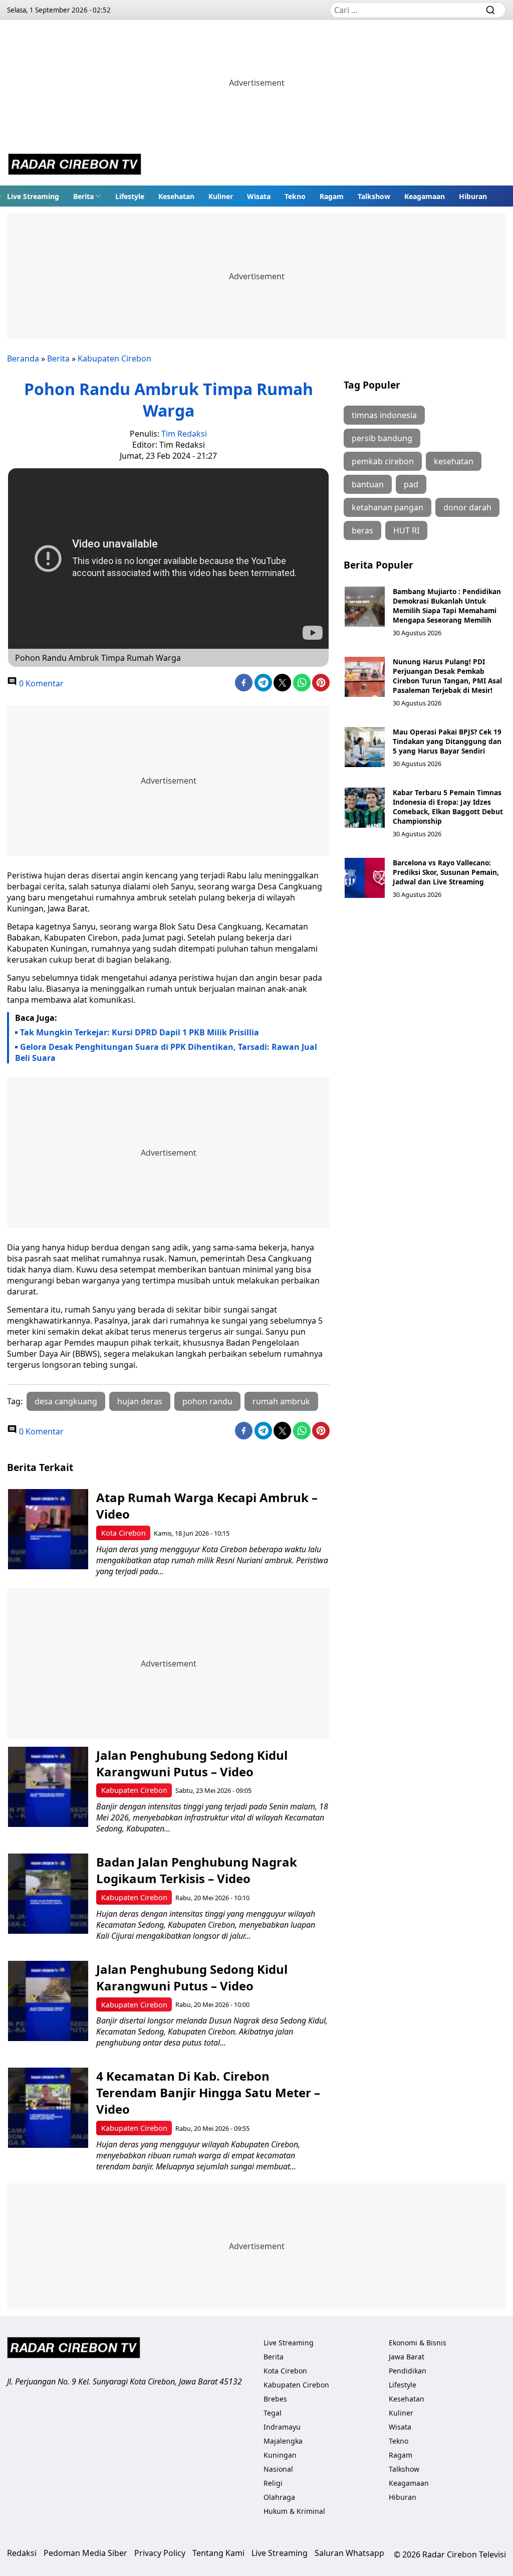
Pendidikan (408, 2371)
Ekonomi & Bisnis (418, 2343)
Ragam (332, 196)
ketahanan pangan (388, 507)
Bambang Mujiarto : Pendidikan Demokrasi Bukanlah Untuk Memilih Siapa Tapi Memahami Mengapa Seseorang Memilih (447, 606)
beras (362, 530)
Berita (83, 196)
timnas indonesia (384, 415)
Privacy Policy (160, 2553)
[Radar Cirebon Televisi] (75, 165)
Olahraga (279, 2497)
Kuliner (221, 196)
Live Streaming (33, 196)
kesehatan (454, 461)
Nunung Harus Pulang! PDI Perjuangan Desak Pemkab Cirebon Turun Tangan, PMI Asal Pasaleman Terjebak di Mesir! (447, 676)
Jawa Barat (407, 2357)
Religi (273, 2483)
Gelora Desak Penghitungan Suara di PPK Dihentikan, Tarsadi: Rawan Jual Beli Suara (166, 1052)
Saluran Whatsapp (349, 2553)
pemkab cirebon (383, 461)
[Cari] (490, 10)
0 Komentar (40, 683)
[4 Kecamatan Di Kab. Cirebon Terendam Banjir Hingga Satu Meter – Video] (48, 2108)
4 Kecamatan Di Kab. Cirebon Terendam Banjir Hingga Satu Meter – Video (208, 2092)
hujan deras (140, 1401)
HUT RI (406, 530)
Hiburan (473, 196)
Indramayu (282, 2427)
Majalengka (283, 2441)
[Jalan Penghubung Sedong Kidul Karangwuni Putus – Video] (48, 1787)
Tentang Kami (218, 2553)
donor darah (467, 507)
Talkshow (374, 196)
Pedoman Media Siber (85, 2553)
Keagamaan (425, 196)
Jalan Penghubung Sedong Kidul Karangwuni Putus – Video (192, 1763)
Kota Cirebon (123, 1533)
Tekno (295, 196)
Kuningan (280, 2455)
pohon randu (207, 1401)
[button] (87, 196)
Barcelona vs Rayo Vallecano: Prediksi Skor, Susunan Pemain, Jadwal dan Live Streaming (446, 872)
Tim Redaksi (184, 434)
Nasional (278, 2469)
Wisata (259, 196)
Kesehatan (176, 196)
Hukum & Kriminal (294, 2511)
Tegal (273, 2413)
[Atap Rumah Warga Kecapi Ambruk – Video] (48, 1529)
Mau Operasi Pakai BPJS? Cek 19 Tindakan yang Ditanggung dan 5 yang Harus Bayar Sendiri (447, 741)
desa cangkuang (66, 1401)
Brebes (275, 2399)
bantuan (368, 484)
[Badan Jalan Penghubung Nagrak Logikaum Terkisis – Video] (48, 1894)
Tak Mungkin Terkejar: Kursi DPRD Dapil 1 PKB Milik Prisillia (140, 1032)
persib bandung (382, 438)
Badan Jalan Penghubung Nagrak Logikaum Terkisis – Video (197, 1870)
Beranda (23, 358)
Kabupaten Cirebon (114, 358)
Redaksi (22, 2553)
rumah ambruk (281, 1401)
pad (411, 484)
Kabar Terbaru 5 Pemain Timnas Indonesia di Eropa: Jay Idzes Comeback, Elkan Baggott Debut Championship (448, 807)
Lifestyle (130, 196)
